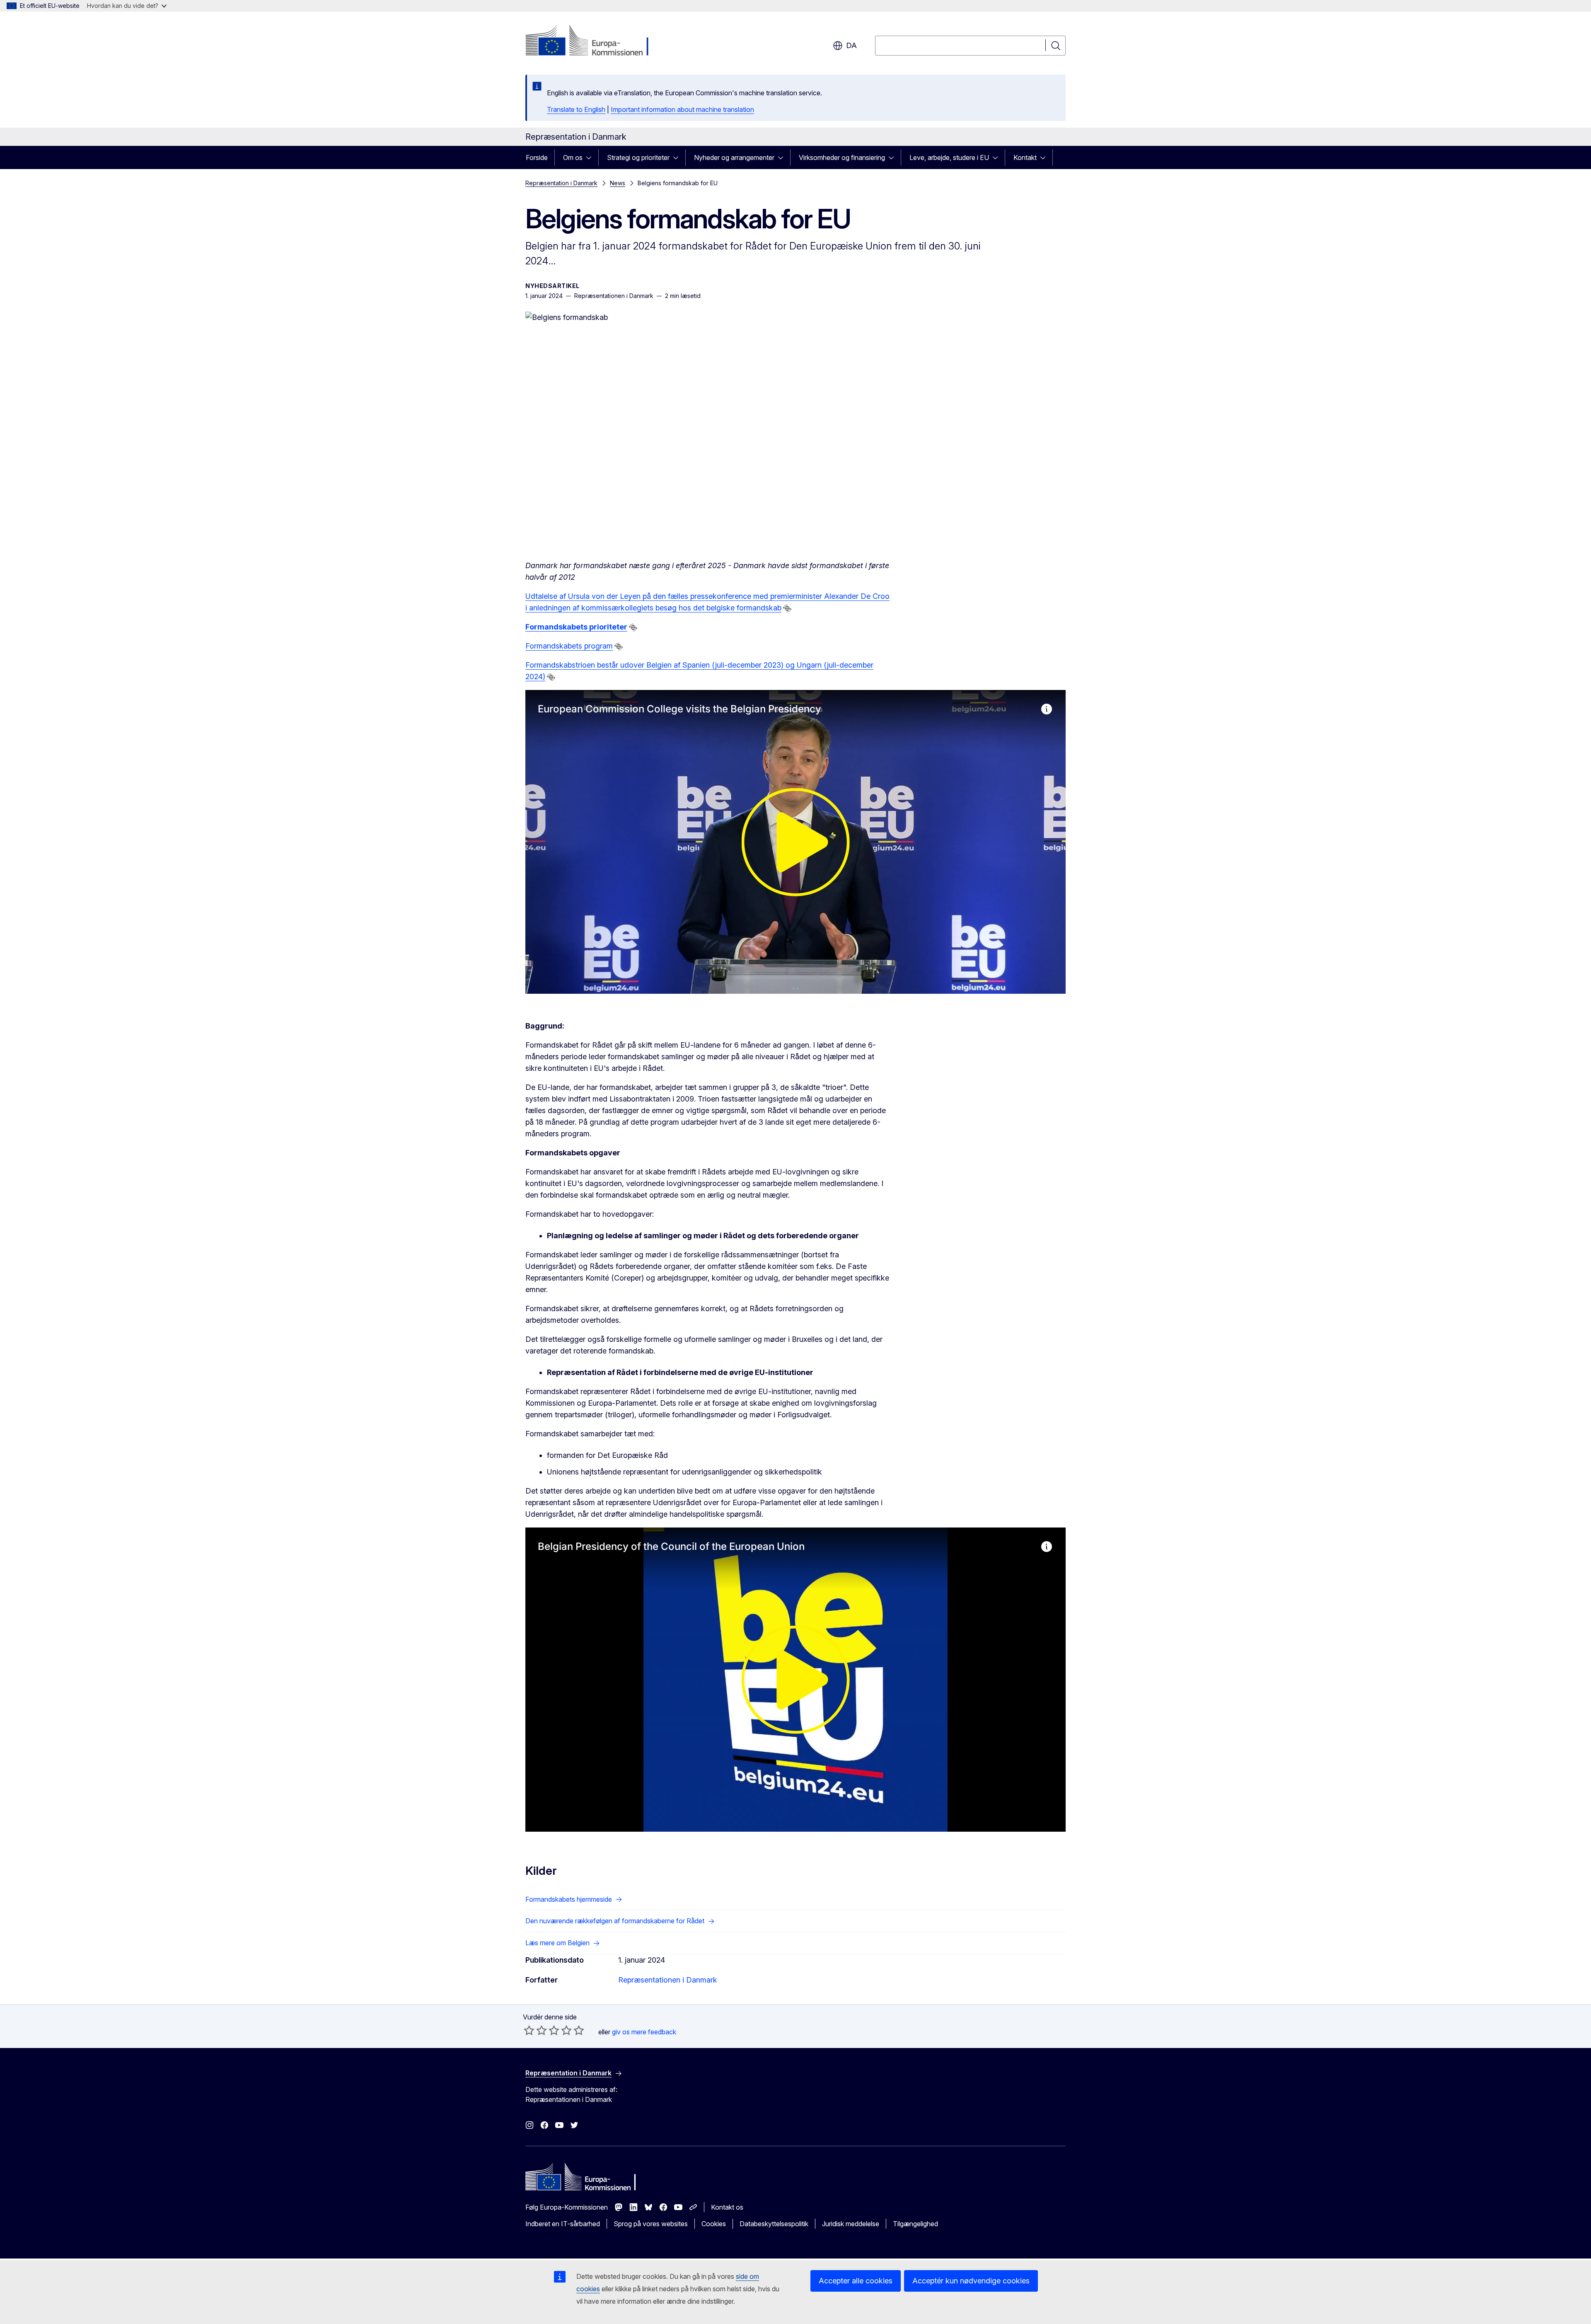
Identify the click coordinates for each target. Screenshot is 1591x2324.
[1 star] (529, 2030)
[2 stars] (535, 2030)
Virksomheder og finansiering (842, 157)
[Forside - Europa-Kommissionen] (592, 41)
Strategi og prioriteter (638, 157)
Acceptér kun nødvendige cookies (971, 2281)
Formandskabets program (569, 646)
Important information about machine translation (682, 109)
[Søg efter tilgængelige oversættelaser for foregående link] (787, 608)
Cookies (714, 2224)
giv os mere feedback (644, 2032)
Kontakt (1025, 157)
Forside (537, 157)
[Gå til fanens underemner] (591, 157)
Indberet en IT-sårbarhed (563, 2224)
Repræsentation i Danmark (561, 183)
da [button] (851, 45)
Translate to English (576, 109)
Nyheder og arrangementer (734, 157)
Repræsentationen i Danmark (668, 1980)
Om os (573, 157)
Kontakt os (727, 2207)
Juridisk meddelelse (851, 2224)
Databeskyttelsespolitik (774, 2224)
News (618, 183)
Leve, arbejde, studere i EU (949, 157)
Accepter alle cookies (856, 2281)
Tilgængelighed (915, 2224)
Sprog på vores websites (651, 2224)
